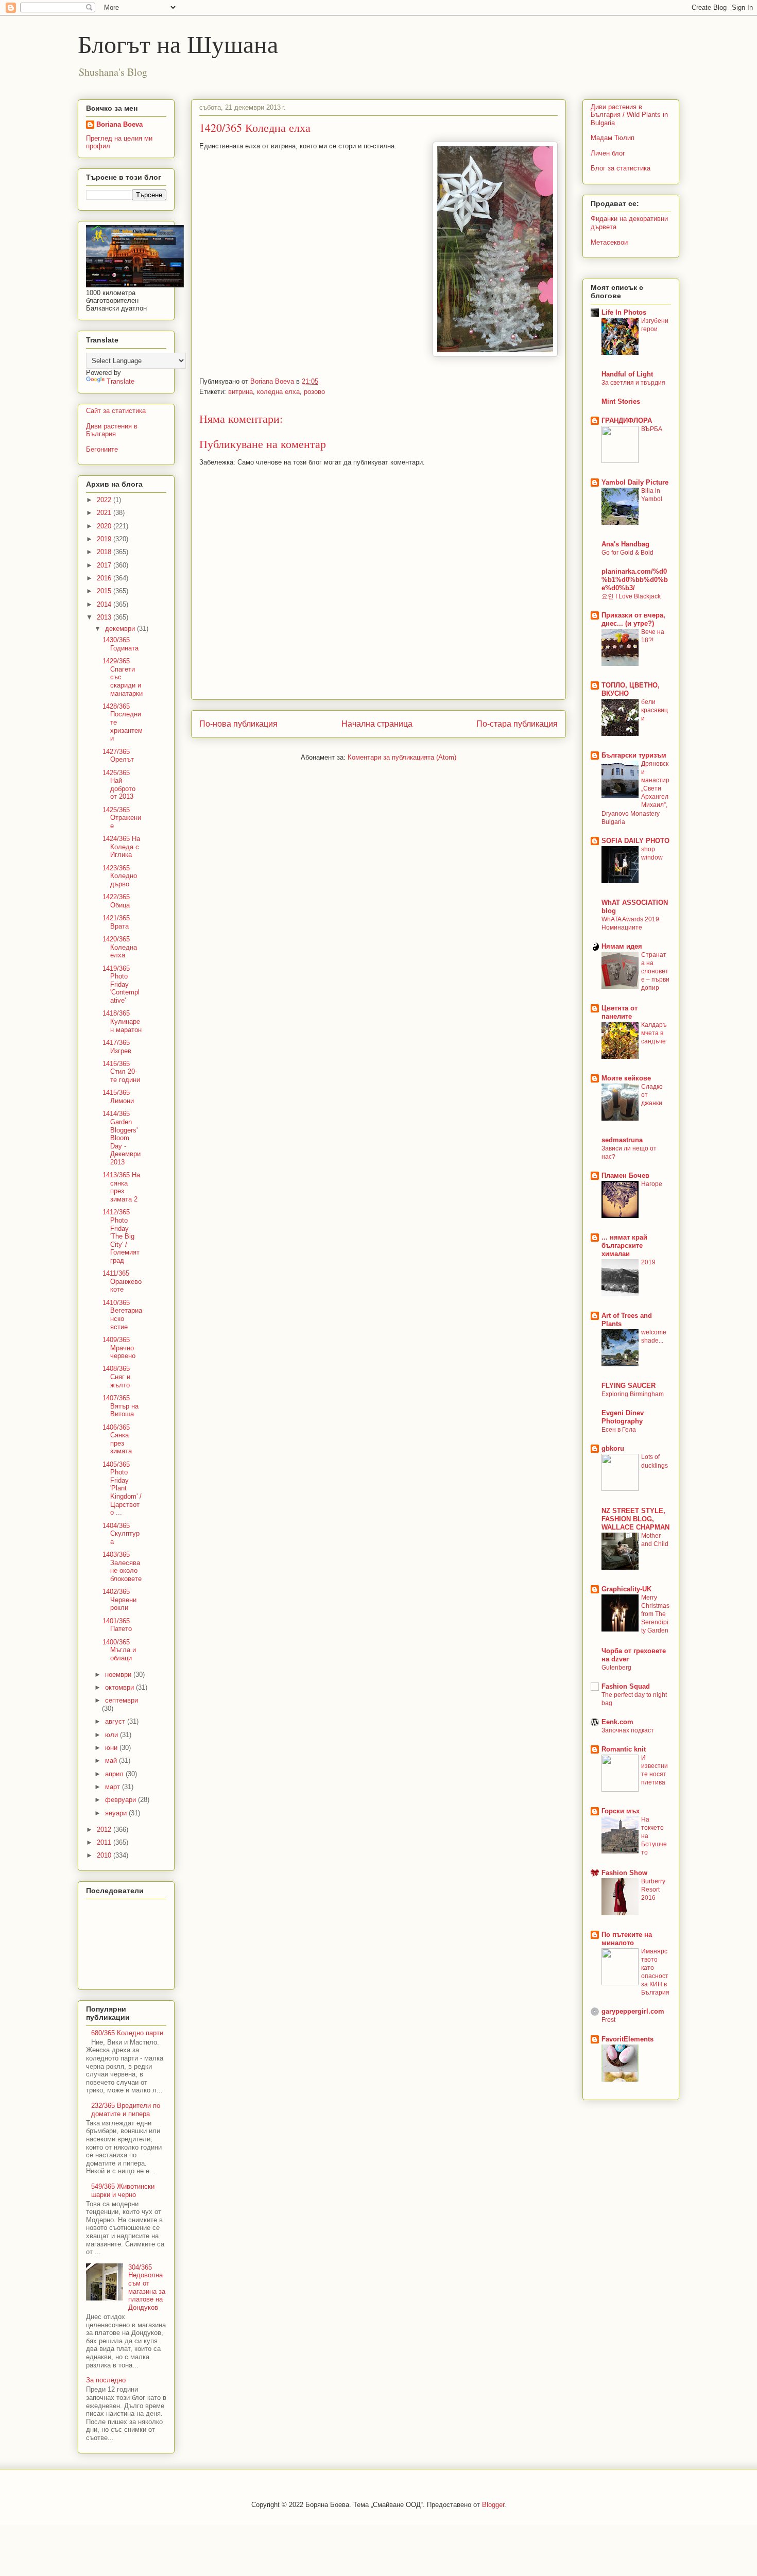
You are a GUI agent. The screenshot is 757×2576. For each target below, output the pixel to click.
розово (314, 392)
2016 (105, 578)
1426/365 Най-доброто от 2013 (119, 785)
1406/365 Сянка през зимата (117, 1439)
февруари (122, 1800)
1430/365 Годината (121, 644)
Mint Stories (621, 401)
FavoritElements (627, 2039)
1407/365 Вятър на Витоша (121, 1406)
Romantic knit (624, 1749)
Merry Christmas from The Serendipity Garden (655, 1614)
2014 (105, 604)
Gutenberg (616, 1668)
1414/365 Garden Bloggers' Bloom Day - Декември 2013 (122, 1138)
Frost (608, 2020)
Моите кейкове (626, 1078)
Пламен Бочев (625, 1175)
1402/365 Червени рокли (119, 1600)
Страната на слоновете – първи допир (655, 971)
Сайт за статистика (116, 411)
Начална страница (377, 724)
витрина (240, 392)
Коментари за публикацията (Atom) (402, 757)
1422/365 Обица (116, 901)
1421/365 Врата (116, 922)
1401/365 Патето (117, 1625)
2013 (105, 617)
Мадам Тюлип (613, 138)
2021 (105, 513)
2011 (105, 1842)
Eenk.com (617, 1722)
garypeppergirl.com (633, 2011)
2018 (105, 552)
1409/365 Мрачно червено (119, 1348)
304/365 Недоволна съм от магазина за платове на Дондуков (147, 2287)
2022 (105, 500)
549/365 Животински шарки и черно (123, 2191)
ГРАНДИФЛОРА (627, 420)
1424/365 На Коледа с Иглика (121, 847)
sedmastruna (622, 1140)
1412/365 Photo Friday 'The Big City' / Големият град (121, 1236)
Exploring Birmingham (633, 1394)
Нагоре (652, 1184)
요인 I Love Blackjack (631, 596)
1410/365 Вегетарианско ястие (122, 1315)
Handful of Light (627, 374)
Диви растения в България (112, 430)
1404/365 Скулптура (121, 1534)
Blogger (493, 2505)
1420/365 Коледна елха (120, 947)
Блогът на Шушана (178, 43)
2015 (105, 591)
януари (117, 1813)
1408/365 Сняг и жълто (116, 1377)
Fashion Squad (626, 1686)
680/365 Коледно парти (127, 2033)
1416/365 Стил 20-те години (121, 1072)
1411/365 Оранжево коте (122, 1281)
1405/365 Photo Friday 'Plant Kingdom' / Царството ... (122, 1489)
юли (113, 1735)
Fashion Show (624, 1873)
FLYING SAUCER (629, 1386)
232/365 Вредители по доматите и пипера (126, 2110)
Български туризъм (634, 755)
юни (112, 1748)
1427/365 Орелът (118, 756)
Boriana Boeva (273, 381)
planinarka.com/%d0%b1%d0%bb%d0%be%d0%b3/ (635, 580)
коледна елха (278, 392)
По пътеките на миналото (627, 1939)
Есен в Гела (619, 1430)
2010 (105, 1855)
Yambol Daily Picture (635, 482)
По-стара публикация (517, 724)
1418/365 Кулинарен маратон (122, 1021)
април (115, 1774)
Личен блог (608, 153)
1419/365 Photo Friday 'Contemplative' (121, 984)
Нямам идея (622, 946)
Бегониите (102, 449)
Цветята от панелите (620, 1012)
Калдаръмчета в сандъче (654, 1033)
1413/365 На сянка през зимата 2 (121, 1187)
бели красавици (655, 710)
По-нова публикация (238, 724)
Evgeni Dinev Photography (623, 1417)
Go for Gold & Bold (627, 553)
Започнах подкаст (628, 1730)
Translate (121, 381)
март (114, 1787)
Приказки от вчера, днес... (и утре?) (633, 619)
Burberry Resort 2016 (653, 1890)
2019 (105, 539)
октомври (121, 1687)
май (112, 1761)
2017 (105, 565)
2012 (105, 1830)
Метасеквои (609, 242)
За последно (106, 2380)
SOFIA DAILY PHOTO (635, 841)
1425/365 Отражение (122, 818)
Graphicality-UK (626, 1589)
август (116, 1721)
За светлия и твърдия (633, 383)
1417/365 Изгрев (117, 1047)
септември (122, 1700)
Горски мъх (621, 1811)
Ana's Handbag (625, 544)
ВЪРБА (652, 429)
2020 (105, 526)
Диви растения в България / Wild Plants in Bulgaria (629, 115)
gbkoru (613, 1448)
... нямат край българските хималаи (624, 1246)
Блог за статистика (621, 168)
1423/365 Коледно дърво (120, 876)
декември (121, 629)
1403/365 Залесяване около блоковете (122, 1567)
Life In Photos (624, 312)
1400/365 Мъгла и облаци (119, 1650)
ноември (119, 1675)
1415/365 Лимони (118, 1097)
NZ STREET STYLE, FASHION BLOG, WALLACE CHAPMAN (635, 1519)
